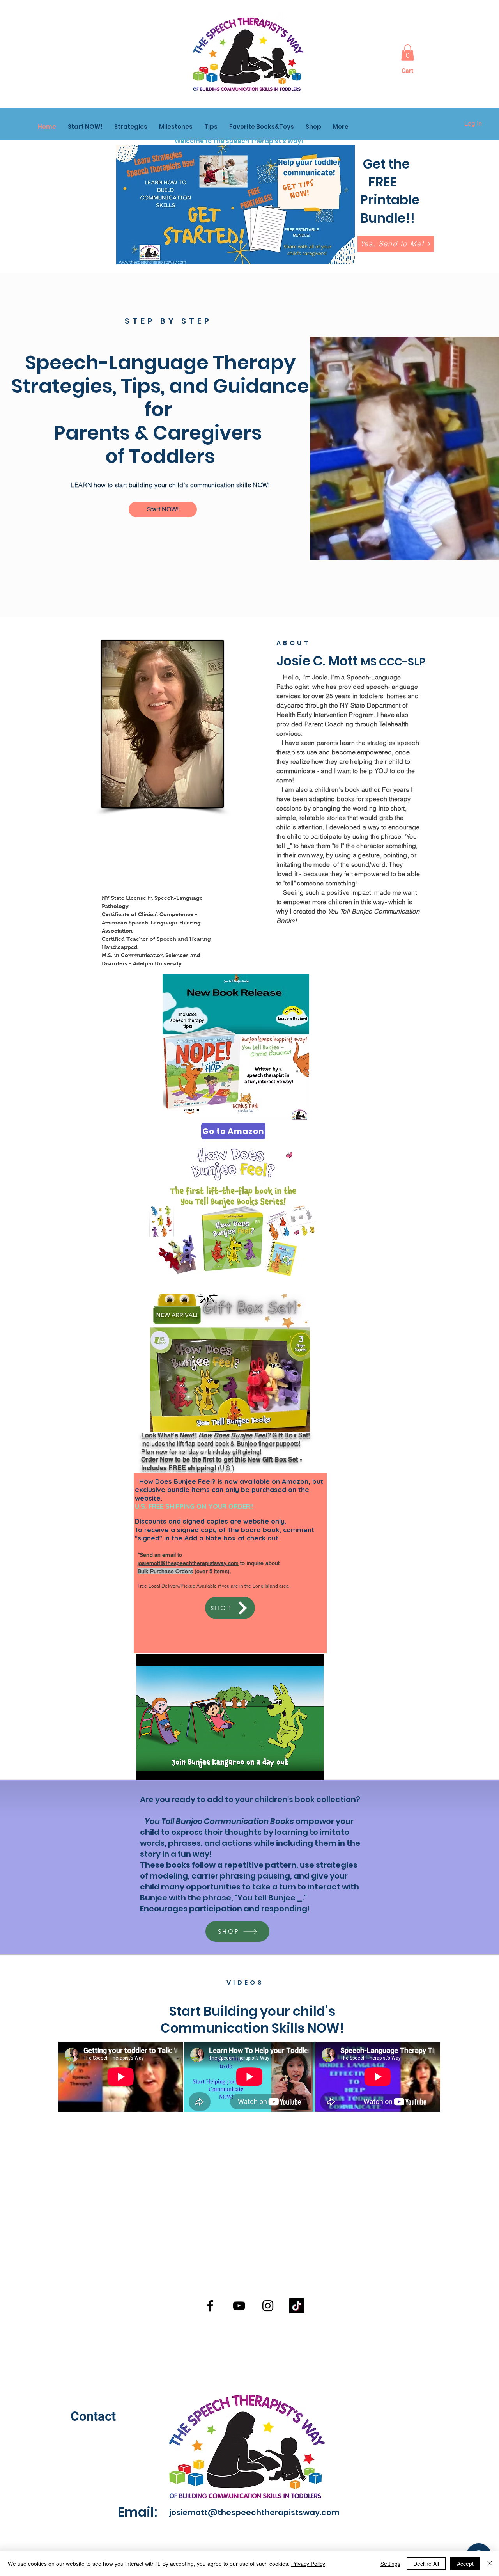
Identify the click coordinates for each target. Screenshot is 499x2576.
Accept (465, 2564)
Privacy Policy (308, 2564)
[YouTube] (239, 2306)
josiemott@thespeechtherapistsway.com (188, 1563)
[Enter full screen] (313, 1772)
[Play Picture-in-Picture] (300, 1772)
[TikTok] (297, 2306)
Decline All (426, 2564)
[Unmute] (160, 1772)
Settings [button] (390, 2564)
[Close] (490, 2564)
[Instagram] (268, 2306)
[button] (408, 53)
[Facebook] (210, 2306)
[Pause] (147, 1772)
